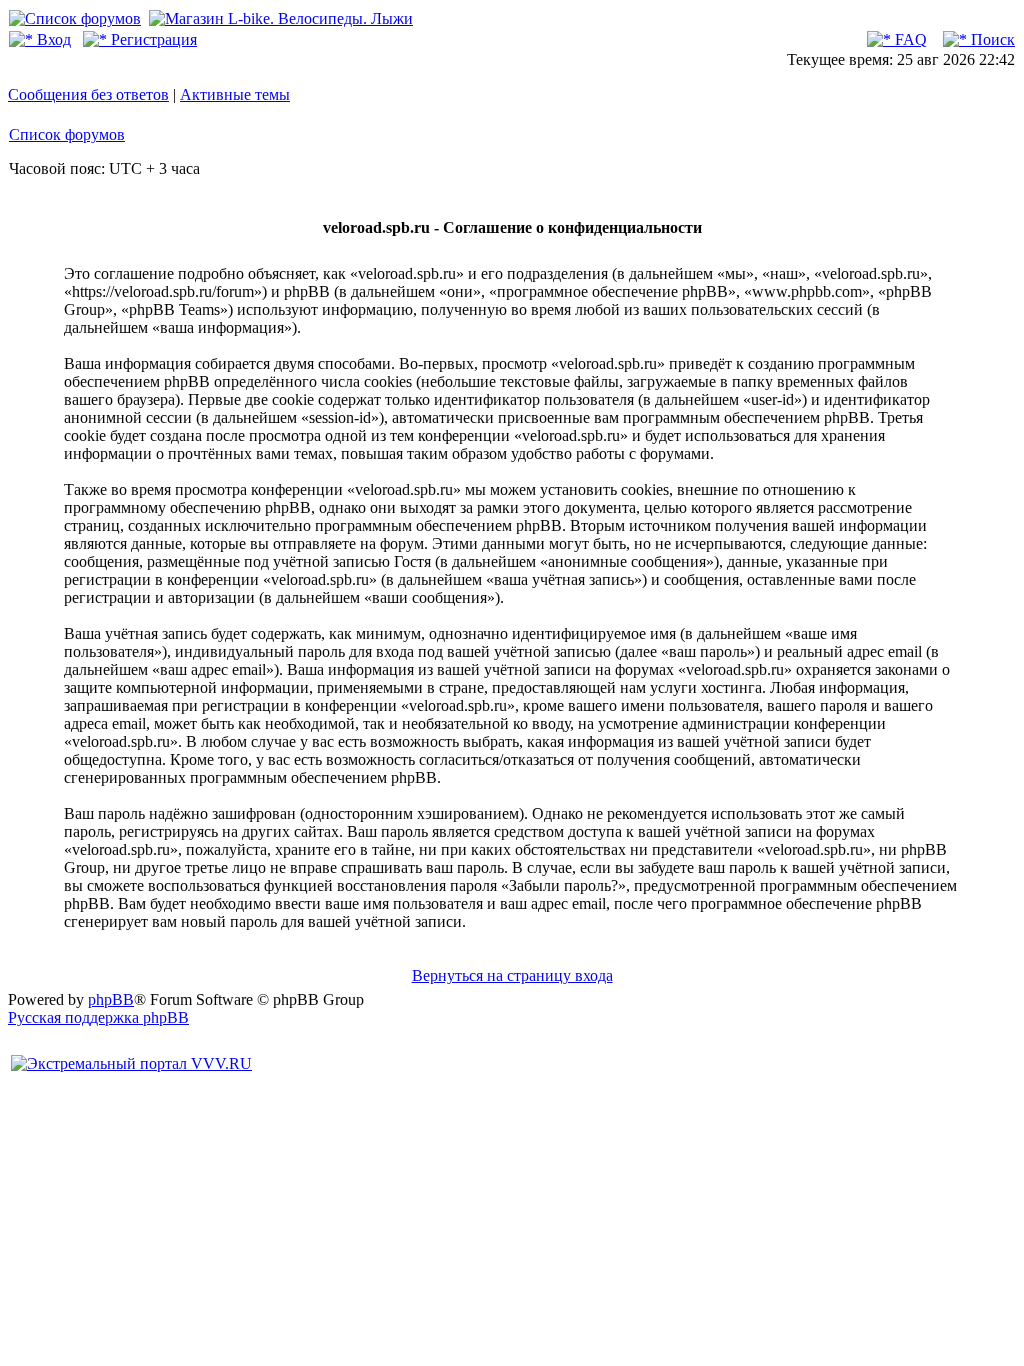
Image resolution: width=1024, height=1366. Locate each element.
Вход (52, 39)
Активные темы (235, 94)
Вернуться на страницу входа (512, 975)
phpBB (111, 999)
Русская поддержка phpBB (98, 1017)
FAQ (909, 39)
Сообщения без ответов (88, 94)
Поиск (991, 39)
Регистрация (152, 39)
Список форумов (67, 134)
